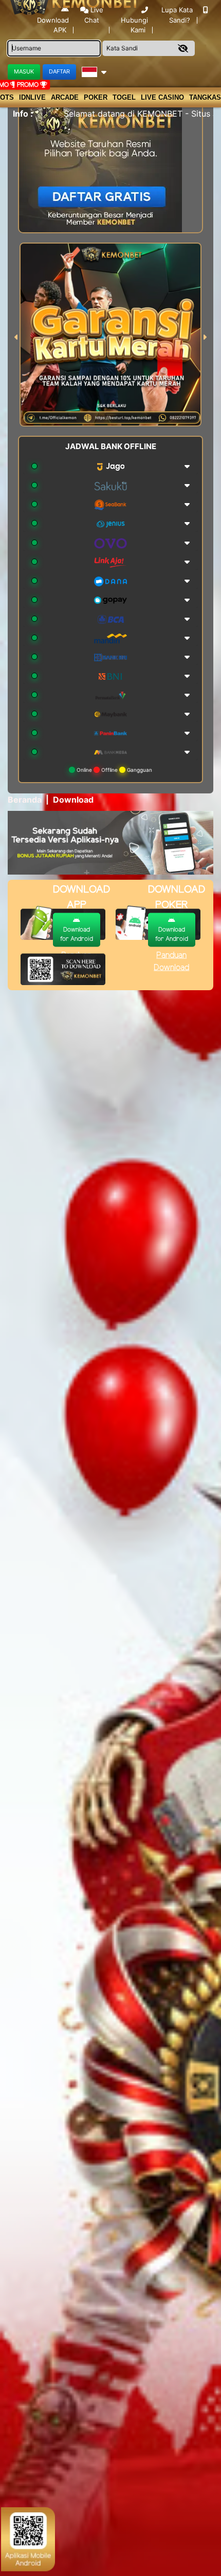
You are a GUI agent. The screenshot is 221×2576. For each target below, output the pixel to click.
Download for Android (77, 934)
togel (124, 97)
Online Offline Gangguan (114, 770)
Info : (23, 114)
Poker (96, 97)
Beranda (25, 800)
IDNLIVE (32, 97)
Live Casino (162, 97)
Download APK (53, 25)
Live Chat (94, 15)
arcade (65, 97)
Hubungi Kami (134, 25)
